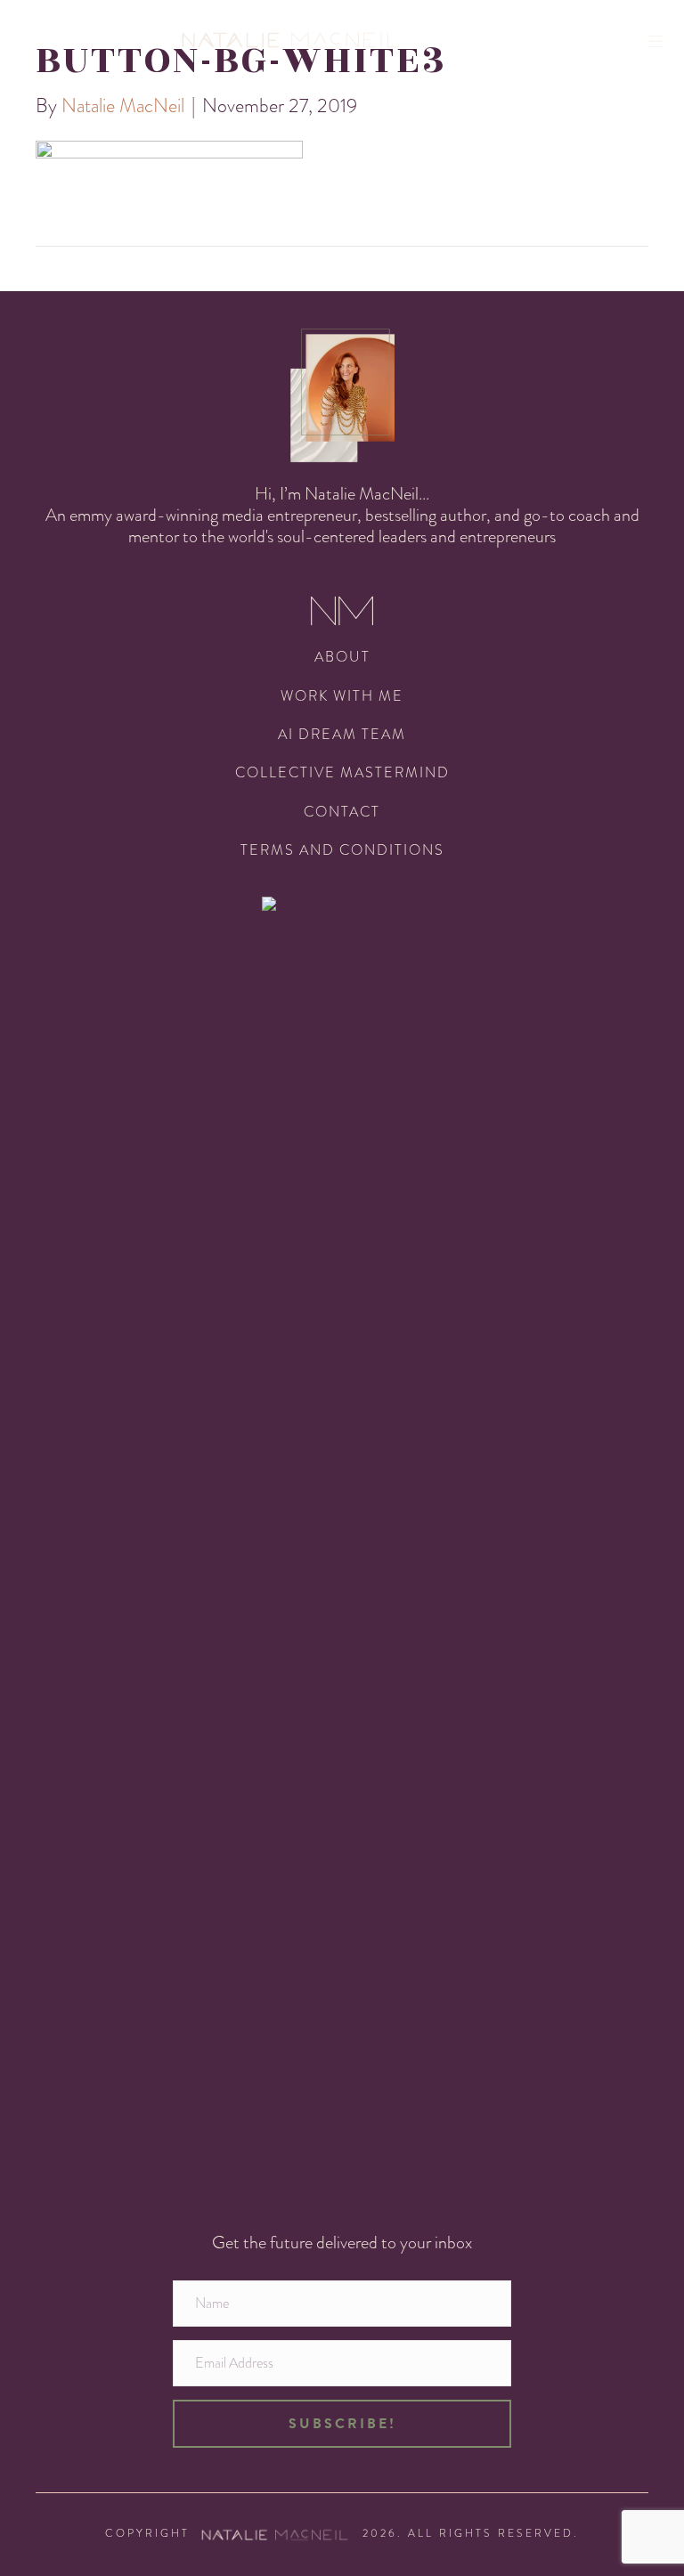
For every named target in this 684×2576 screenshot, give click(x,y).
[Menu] (662, 41)
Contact (342, 812)
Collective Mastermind (342, 772)
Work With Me (342, 696)
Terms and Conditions (342, 850)
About (342, 657)
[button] (342, 2424)
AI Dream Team (342, 734)
